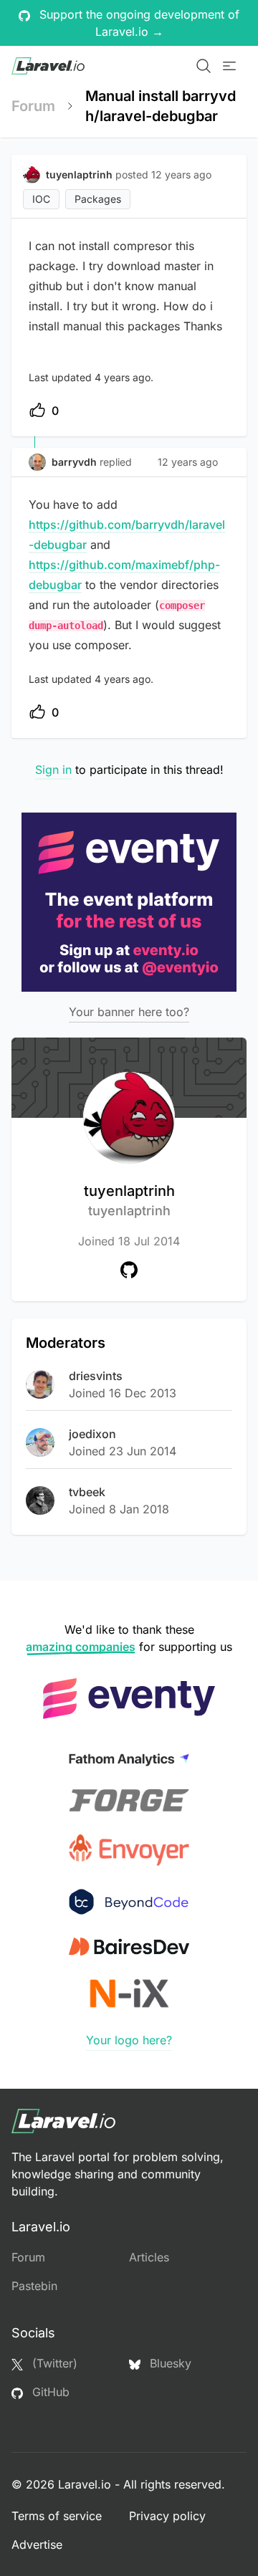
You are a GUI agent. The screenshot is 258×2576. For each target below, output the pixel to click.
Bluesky (169, 2363)
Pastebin (34, 2286)
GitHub (49, 2392)
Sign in (53, 770)
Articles (149, 2257)
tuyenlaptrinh (129, 1200)
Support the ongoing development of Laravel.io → (138, 23)
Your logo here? (129, 2040)
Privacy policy (167, 2516)
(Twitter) (53, 2363)
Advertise (37, 2544)
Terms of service (57, 2516)
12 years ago (188, 462)
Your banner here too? (129, 1012)
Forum (33, 106)
